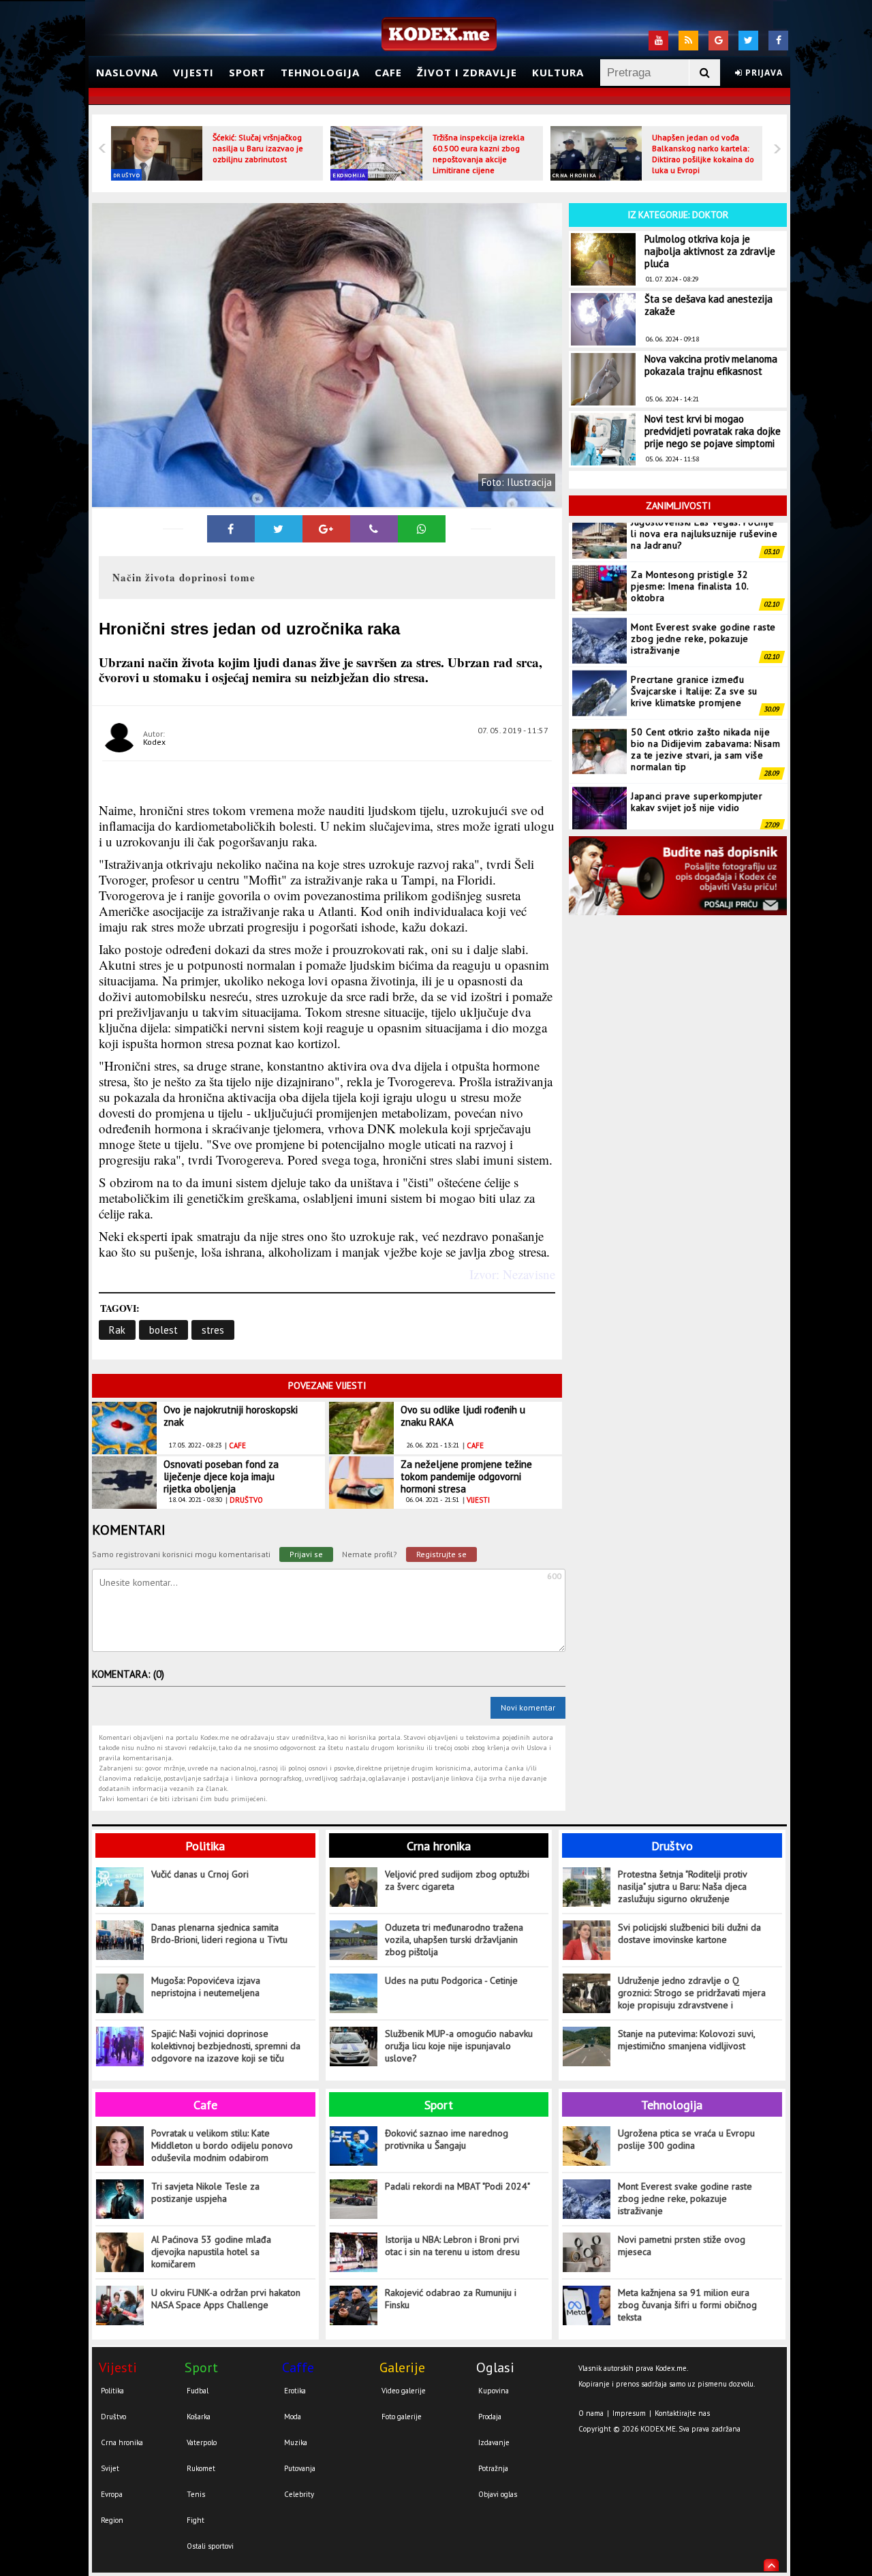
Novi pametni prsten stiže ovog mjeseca (682, 2245)
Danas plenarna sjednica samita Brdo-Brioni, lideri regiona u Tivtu (219, 1933)
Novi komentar (528, 1707)
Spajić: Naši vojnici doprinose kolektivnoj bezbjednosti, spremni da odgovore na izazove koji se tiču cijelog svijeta (226, 2046)
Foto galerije (402, 2417)
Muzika (296, 2442)
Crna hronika (575, 175)
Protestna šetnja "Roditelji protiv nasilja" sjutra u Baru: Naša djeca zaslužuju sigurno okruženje (682, 1886)
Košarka (199, 2417)
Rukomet (201, 2468)
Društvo (127, 175)
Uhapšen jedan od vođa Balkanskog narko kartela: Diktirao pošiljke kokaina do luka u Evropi (703, 154)
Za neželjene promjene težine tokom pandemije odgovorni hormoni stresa (466, 1476)
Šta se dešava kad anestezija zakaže (708, 305)
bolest (163, 1330)
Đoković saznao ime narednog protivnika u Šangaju (447, 2139)
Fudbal (198, 2391)
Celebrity (299, 2494)
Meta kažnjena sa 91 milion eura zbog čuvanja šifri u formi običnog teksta (687, 2305)
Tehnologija (320, 72)
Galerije (402, 2367)
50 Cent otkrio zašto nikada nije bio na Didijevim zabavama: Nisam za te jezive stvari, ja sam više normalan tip (705, 710)
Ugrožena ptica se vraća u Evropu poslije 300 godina (686, 2139)
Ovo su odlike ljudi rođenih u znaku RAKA (463, 1416)
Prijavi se (306, 1554)
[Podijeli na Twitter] (279, 529)
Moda (293, 2417)
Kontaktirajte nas (682, 2413)
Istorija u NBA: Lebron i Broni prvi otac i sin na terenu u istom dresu (452, 2245)
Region (112, 2520)
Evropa (112, 2494)
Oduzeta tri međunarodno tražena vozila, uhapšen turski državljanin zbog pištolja (454, 1939)
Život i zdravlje (467, 72)
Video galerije (404, 2391)
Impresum (629, 2413)
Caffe (298, 2367)
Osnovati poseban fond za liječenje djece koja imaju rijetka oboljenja (221, 1476)
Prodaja (490, 2417)
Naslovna (127, 72)
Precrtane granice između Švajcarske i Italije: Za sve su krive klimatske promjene (694, 651)
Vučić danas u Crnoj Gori (200, 1874)
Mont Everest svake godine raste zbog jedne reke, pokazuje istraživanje (703, 599)
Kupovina (494, 2391)
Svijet (110, 2468)
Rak (117, 1330)
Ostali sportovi (210, 2546)
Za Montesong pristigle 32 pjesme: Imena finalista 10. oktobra (690, 547)
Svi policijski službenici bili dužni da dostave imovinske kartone (689, 1933)
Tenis (196, 2494)
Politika (205, 1846)
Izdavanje (494, 2442)
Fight (196, 2520)
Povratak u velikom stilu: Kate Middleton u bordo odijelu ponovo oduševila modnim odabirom (222, 2145)
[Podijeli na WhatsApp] (422, 529)
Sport (247, 72)
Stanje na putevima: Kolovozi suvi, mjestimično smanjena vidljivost (686, 2040)
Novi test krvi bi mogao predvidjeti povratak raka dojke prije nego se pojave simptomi (713, 431)
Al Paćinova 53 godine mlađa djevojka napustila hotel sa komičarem (211, 2252)
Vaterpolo (202, 2442)
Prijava (763, 73)
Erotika (295, 2391)
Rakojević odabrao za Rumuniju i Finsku (451, 2299)
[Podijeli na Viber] (374, 529)
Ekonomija (349, 175)
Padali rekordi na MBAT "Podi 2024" (457, 2186)
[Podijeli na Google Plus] (326, 529)
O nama (591, 2413)
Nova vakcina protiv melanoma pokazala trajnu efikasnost (711, 365)
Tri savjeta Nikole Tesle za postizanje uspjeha (205, 2192)
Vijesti (193, 72)
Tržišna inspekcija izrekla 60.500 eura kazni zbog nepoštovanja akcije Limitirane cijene (479, 154)
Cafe (388, 72)
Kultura (558, 72)
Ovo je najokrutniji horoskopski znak (231, 1416)
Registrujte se (441, 1554)
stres (213, 1330)
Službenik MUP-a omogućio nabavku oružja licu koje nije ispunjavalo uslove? (459, 2046)
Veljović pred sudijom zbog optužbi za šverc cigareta (457, 1880)
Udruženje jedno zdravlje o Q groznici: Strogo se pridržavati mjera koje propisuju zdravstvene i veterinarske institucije (692, 1993)
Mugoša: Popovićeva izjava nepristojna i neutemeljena (206, 1987)
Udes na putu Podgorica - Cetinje (451, 1980)
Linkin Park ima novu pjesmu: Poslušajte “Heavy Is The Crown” (702, 814)
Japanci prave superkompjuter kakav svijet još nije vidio (697, 762)
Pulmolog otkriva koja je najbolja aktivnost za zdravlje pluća (710, 251)
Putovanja (300, 2468)
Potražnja (493, 2468)
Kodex (154, 742)
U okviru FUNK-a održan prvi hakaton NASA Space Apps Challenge (226, 2299)
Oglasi (495, 2367)
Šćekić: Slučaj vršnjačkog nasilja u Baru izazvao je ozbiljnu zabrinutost (258, 148)
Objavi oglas (498, 2494)
